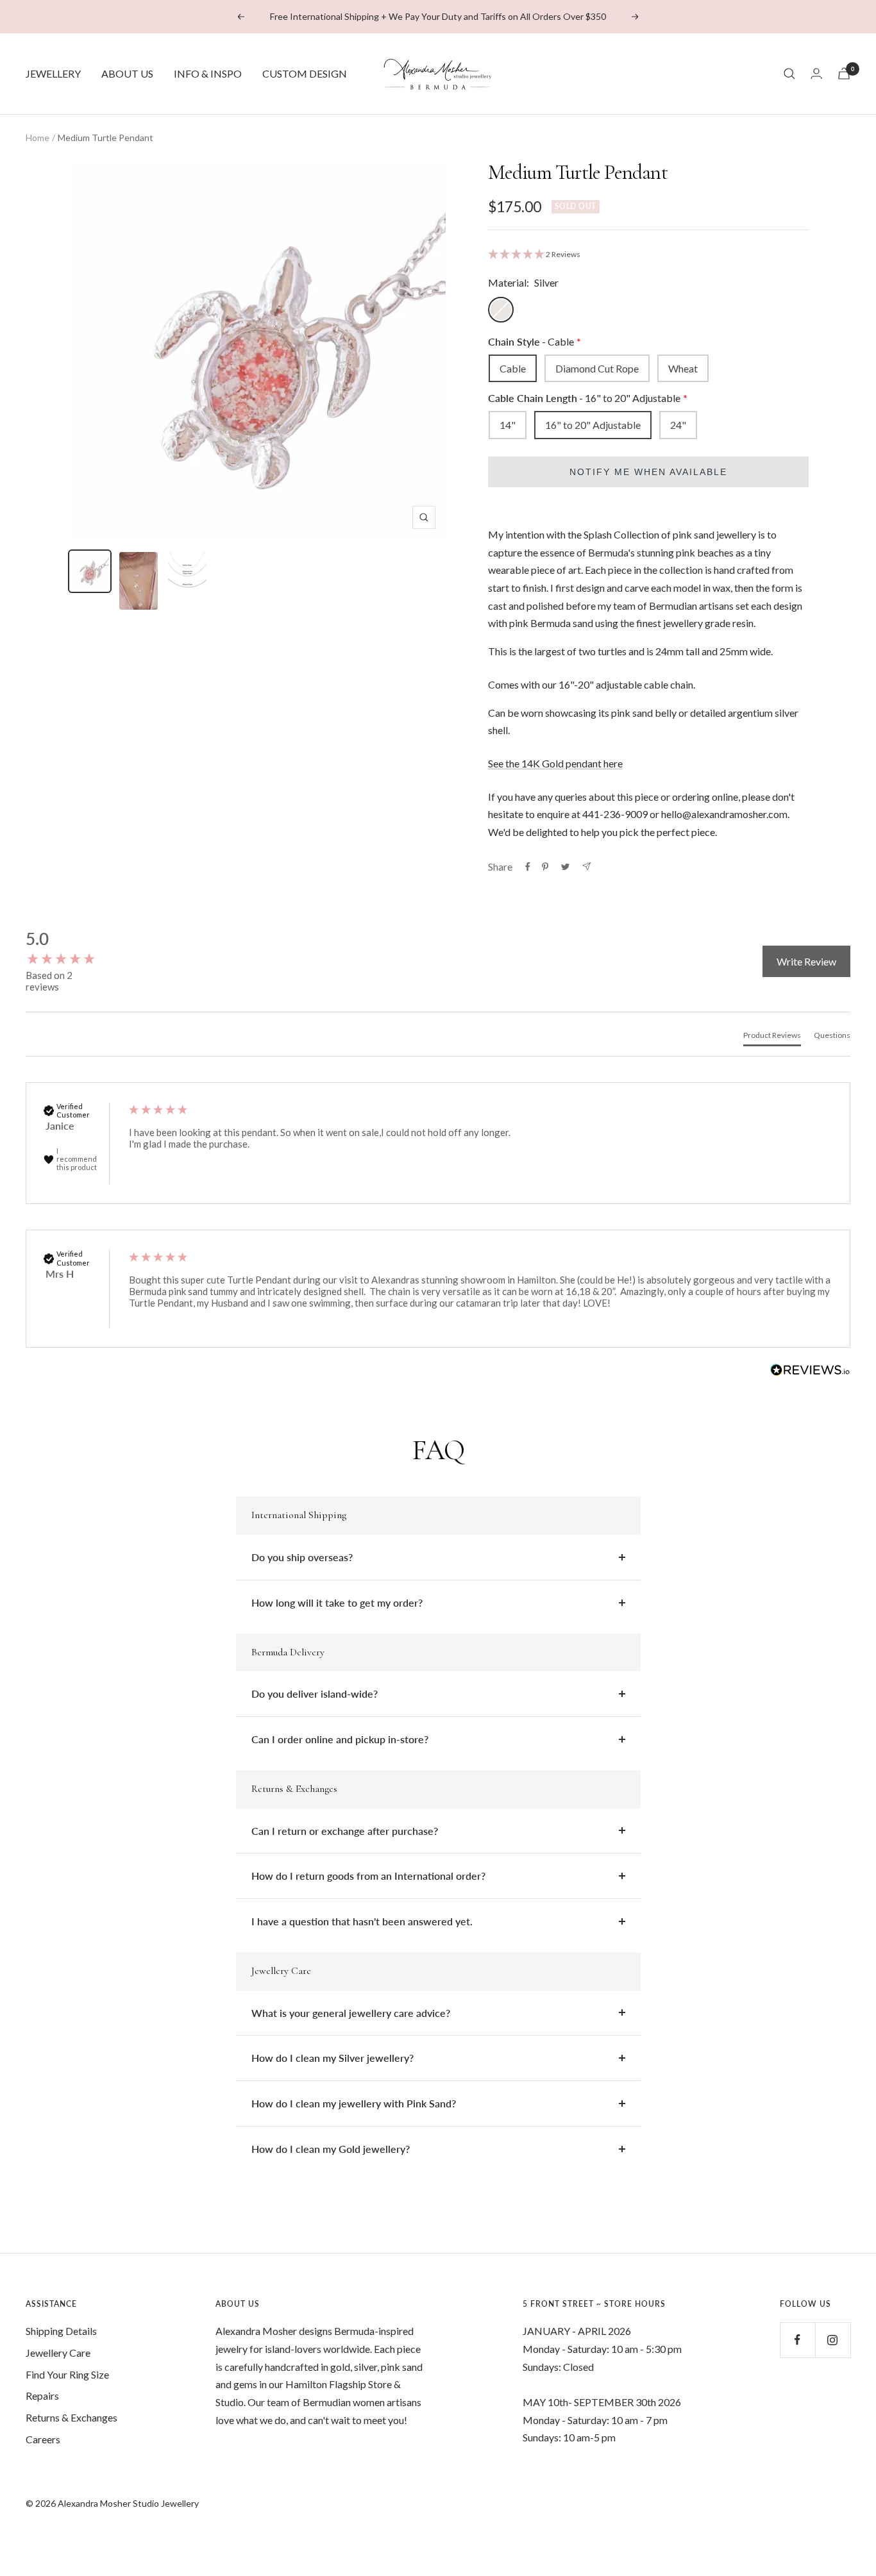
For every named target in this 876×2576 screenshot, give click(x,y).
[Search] (789, 74)
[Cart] (844, 73)
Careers (43, 2439)
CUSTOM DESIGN (305, 73)
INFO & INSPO (208, 73)
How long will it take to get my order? (337, 1602)
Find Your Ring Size (67, 2374)
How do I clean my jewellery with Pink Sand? (354, 2103)
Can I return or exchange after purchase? (345, 1831)
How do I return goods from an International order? (368, 1876)
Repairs (42, 2396)
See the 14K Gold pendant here (555, 763)
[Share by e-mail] (586, 866)
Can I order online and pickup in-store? (340, 1739)
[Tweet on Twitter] (565, 867)
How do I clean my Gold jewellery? (331, 2149)
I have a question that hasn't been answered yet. (362, 1921)
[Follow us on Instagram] (833, 2340)
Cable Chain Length (584, 398)
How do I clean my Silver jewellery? (333, 2058)
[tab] (772, 1038)
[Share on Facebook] (528, 867)
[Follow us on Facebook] (797, 2340)
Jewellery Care (58, 2353)
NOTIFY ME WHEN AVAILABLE (648, 472)
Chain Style (531, 341)
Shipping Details (61, 2331)
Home (38, 138)
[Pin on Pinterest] (545, 867)
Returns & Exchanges (72, 2417)
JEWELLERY (53, 73)
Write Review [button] (806, 961)
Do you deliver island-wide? (315, 1694)
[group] (64, 949)
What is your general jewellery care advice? (351, 2013)
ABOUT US (127, 73)
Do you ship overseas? (302, 1557)
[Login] (816, 73)
